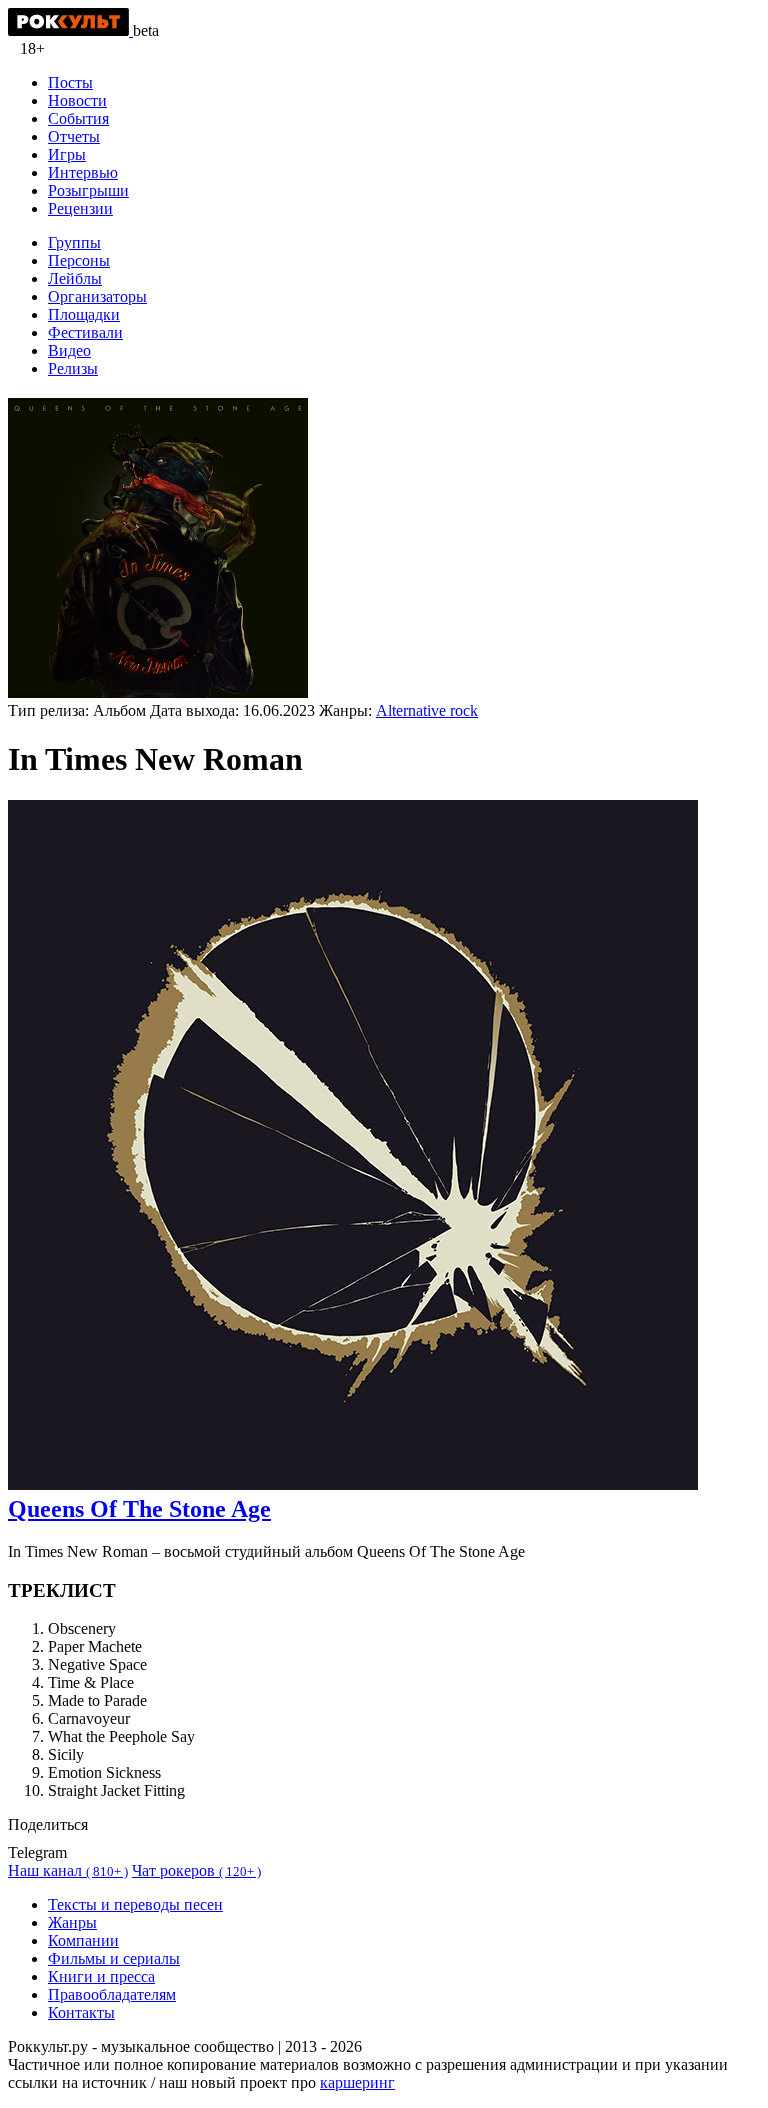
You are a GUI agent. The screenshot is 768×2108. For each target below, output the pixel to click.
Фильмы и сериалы (114, 1958)
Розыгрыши (88, 190)
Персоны (79, 260)
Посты (70, 82)
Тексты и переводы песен (135, 1904)
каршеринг (357, 2082)
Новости (77, 100)
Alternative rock (427, 710)
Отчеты (74, 136)
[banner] (70, 30)
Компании (83, 1940)
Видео (69, 350)
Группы (74, 242)
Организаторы (97, 296)
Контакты (81, 2012)
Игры (67, 154)
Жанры (72, 1922)
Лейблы (75, 278)
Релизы (73, 368)
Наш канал (68, 1870)
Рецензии (80, 208)
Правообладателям (112, 1994)
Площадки (84, 314)
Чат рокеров (196, 1870)
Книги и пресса (101, 1976)
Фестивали (85, 332)
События (78, 118)
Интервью (83, 172)
